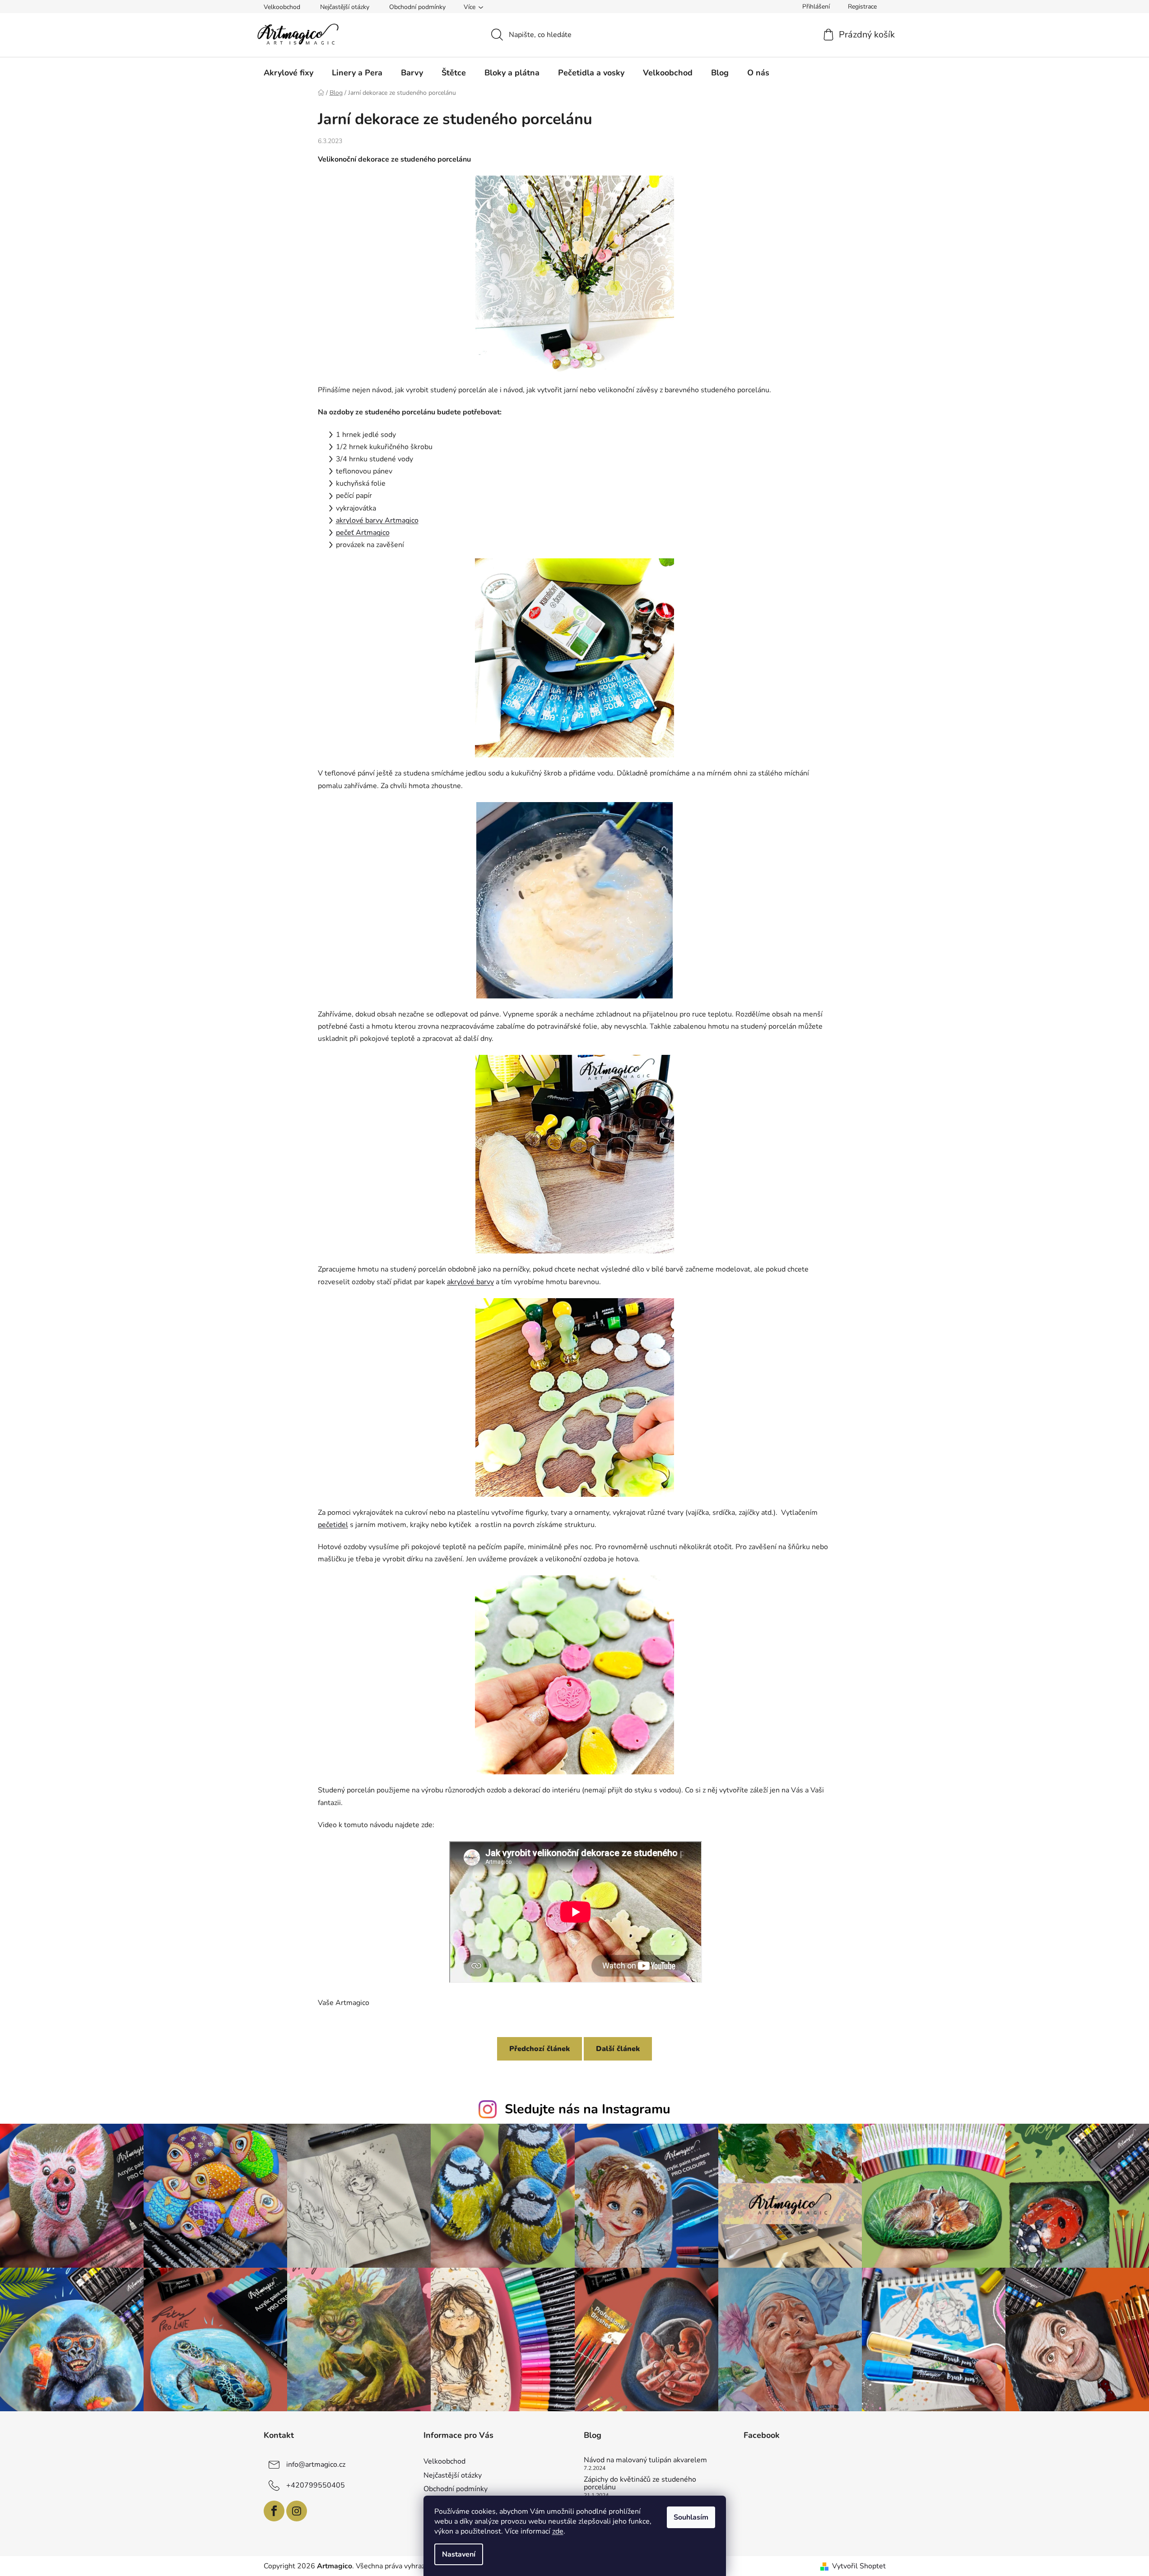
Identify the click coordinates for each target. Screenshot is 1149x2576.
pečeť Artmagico (363, 533)
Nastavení (459, 2554)
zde (558, 2531)
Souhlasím (691, 2517)
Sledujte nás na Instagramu (588, 2109)
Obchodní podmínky (417, 7)
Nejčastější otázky (345, 7)
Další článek (618, 2049)
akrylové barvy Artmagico (377, 520)
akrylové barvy (470, 1282)
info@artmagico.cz (316, 2465)
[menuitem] (288, 73)
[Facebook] (274, 2511)
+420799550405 (316, 2485)
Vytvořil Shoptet (859, 2566)
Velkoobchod (282, 7)
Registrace (862, 7)
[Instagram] (297, 2511)
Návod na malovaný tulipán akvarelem (645, 2460)
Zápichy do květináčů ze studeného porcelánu (640, 2484)
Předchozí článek (540, 2049)
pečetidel (333, 1525)
